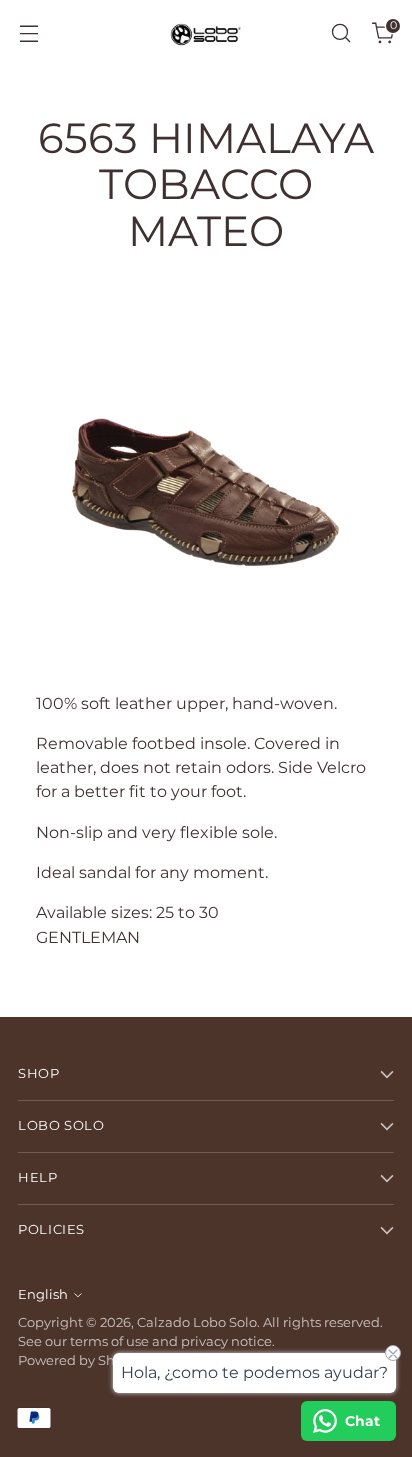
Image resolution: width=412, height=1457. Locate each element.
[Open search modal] (340, 33)
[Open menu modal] (28, 33)
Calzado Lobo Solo (197, 1322)
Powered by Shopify (82, 1360)
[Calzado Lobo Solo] (206, 33)
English (43, 1294)
